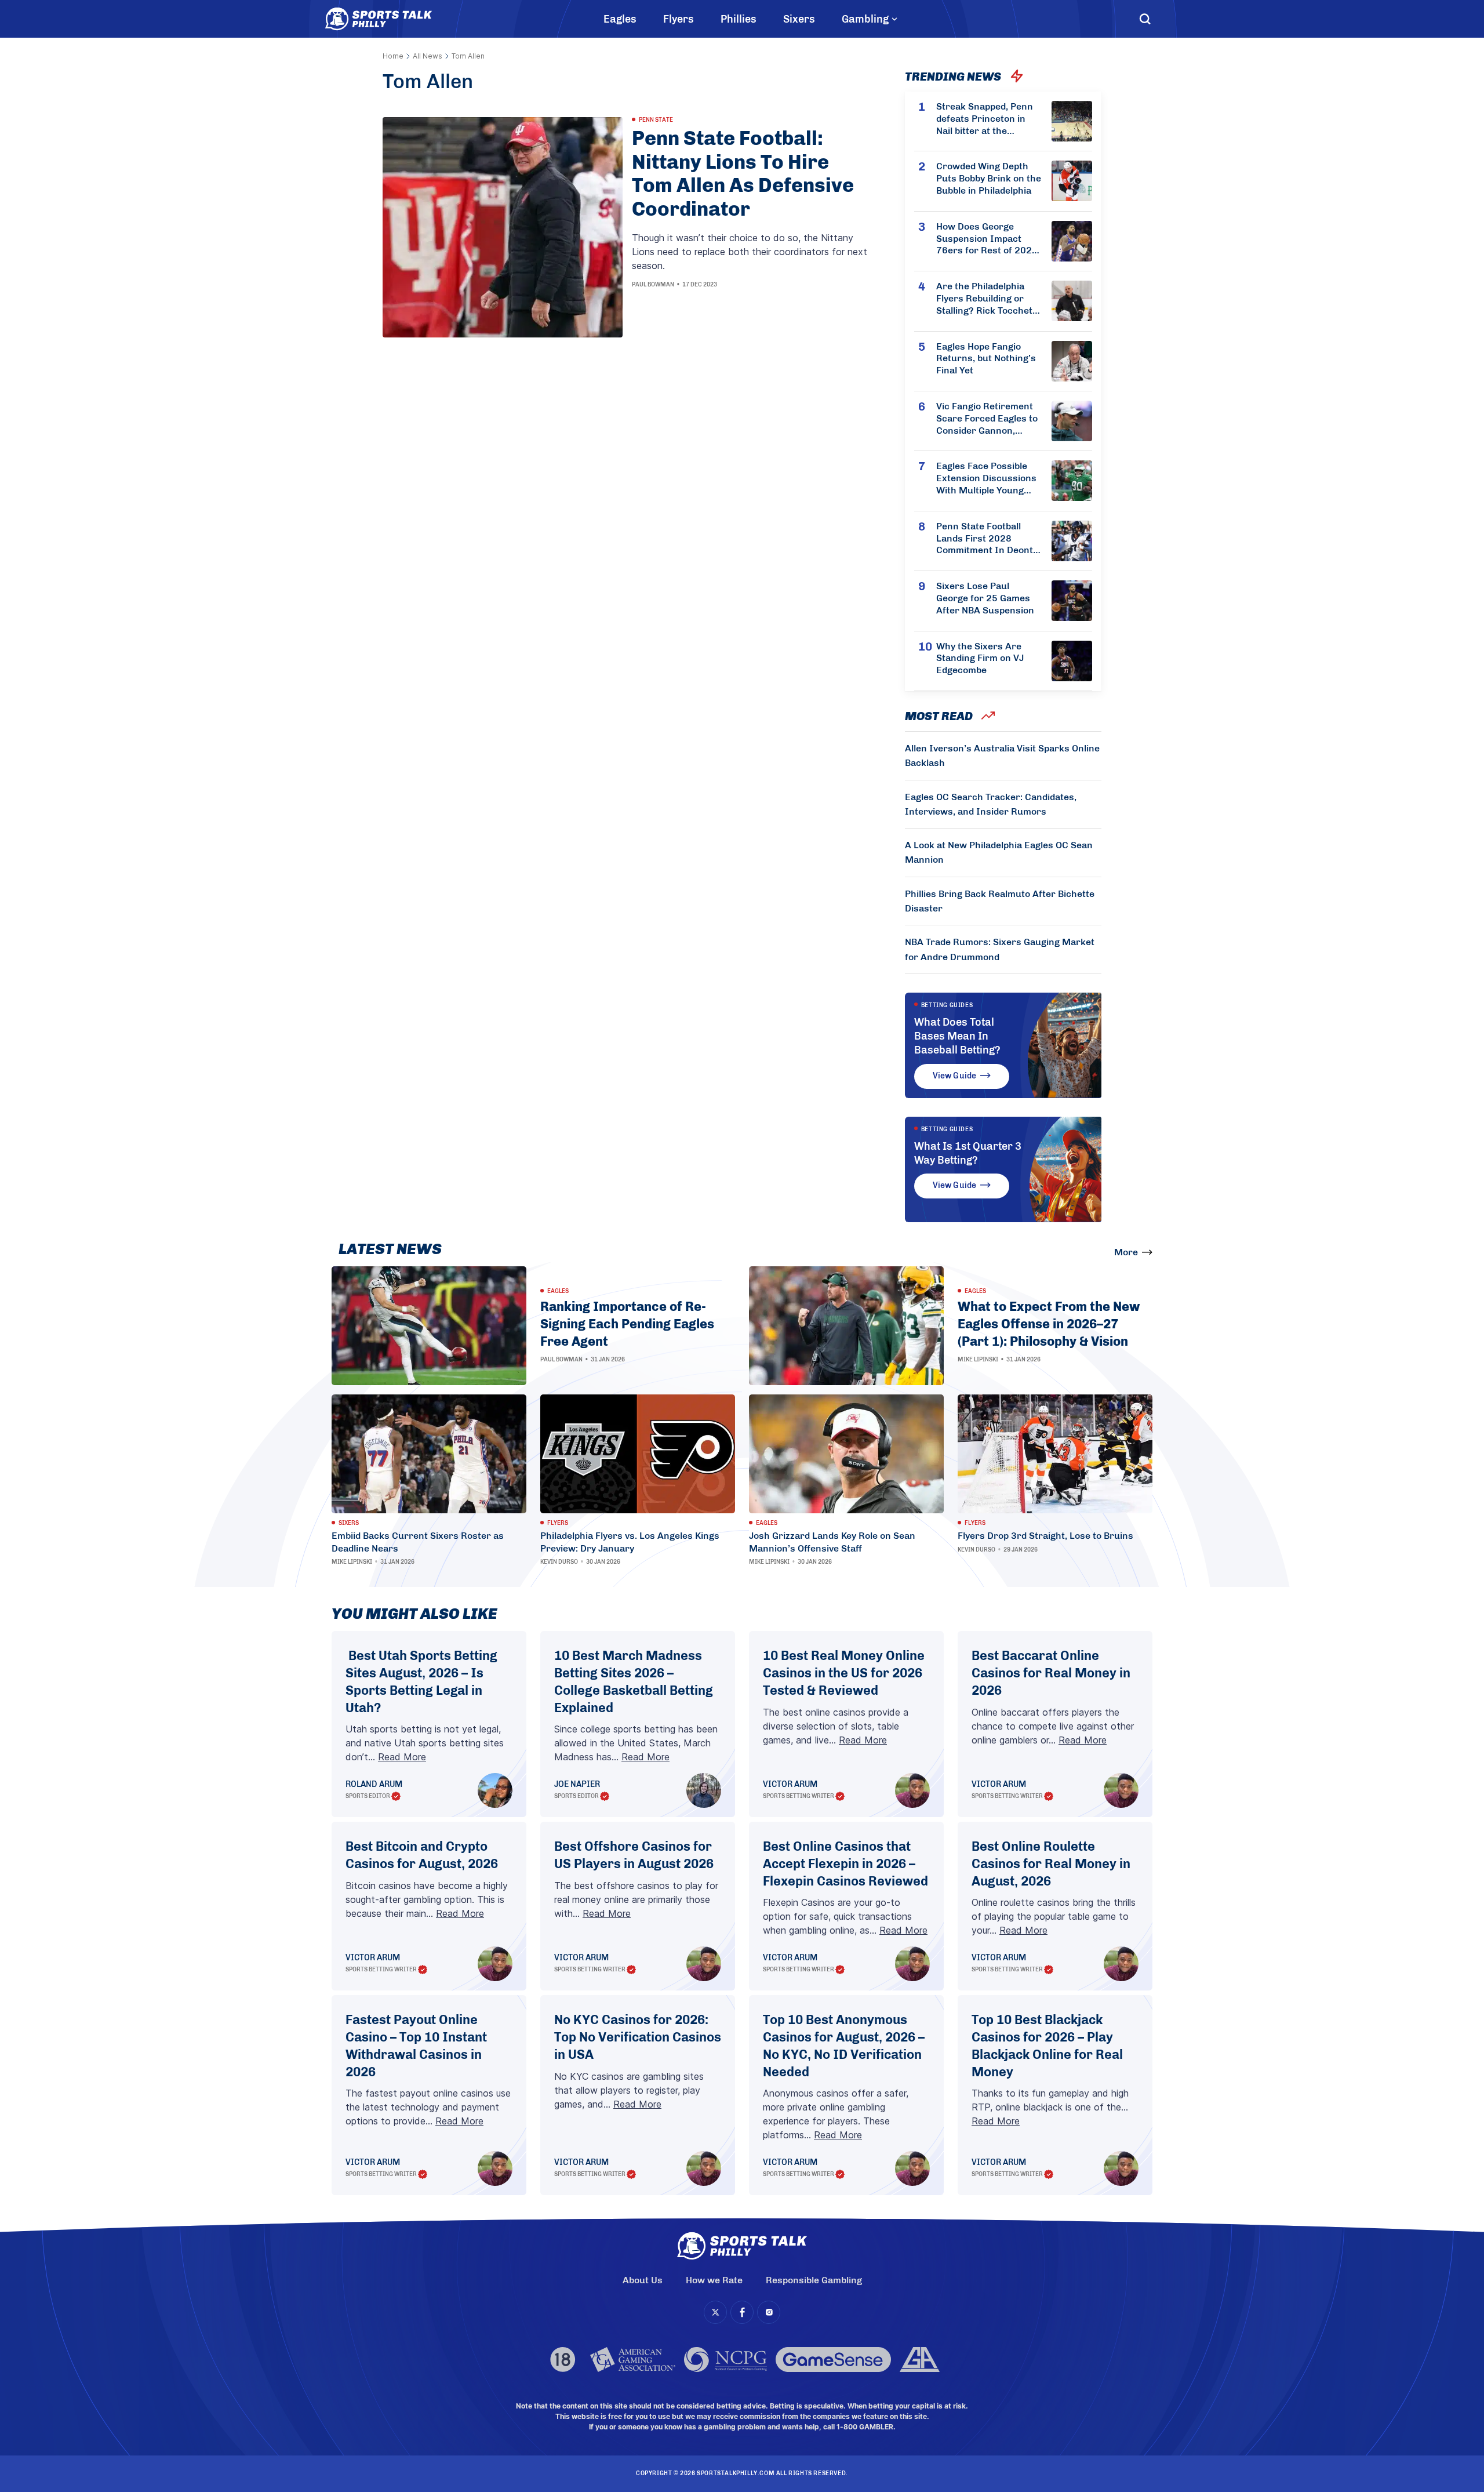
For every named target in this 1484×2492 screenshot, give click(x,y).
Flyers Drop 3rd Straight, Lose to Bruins (1045, 1536)
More (1126, 1252)
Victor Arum (790, 1785)
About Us (643, 2280)
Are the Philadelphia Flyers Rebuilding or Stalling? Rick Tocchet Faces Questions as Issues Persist (984, 299)
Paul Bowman (653, 285)
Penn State (656, 120)
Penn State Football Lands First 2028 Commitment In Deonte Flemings (987, 539)
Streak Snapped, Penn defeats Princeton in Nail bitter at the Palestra (985, 119)
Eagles (620, 19)
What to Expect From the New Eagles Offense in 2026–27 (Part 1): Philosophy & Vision (1049, 1324)
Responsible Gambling (814, 2280)
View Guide (954, 1076)
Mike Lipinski (978, 1360)
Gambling (865, 19)
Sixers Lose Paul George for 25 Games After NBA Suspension (985, 598)
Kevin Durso (559, 1562)
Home (393, 56)
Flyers (679, 19)
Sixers (799, 19)
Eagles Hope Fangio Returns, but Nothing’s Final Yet (986, 359)
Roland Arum (374, 1785)
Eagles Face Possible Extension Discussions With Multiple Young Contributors (986, 478)
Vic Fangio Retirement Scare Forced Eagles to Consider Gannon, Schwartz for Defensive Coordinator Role (988, 419)
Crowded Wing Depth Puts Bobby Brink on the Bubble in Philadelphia (989, 178)
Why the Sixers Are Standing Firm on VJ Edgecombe (980, 658)
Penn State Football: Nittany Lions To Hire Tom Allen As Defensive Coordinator (743, 174)
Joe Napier (577, 1785)
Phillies (739, 19)
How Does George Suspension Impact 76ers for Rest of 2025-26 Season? (989, 239)
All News (428, 56)
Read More (402, 1757)
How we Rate (714, 2280)
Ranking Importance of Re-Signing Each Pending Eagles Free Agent (627, 1324)
